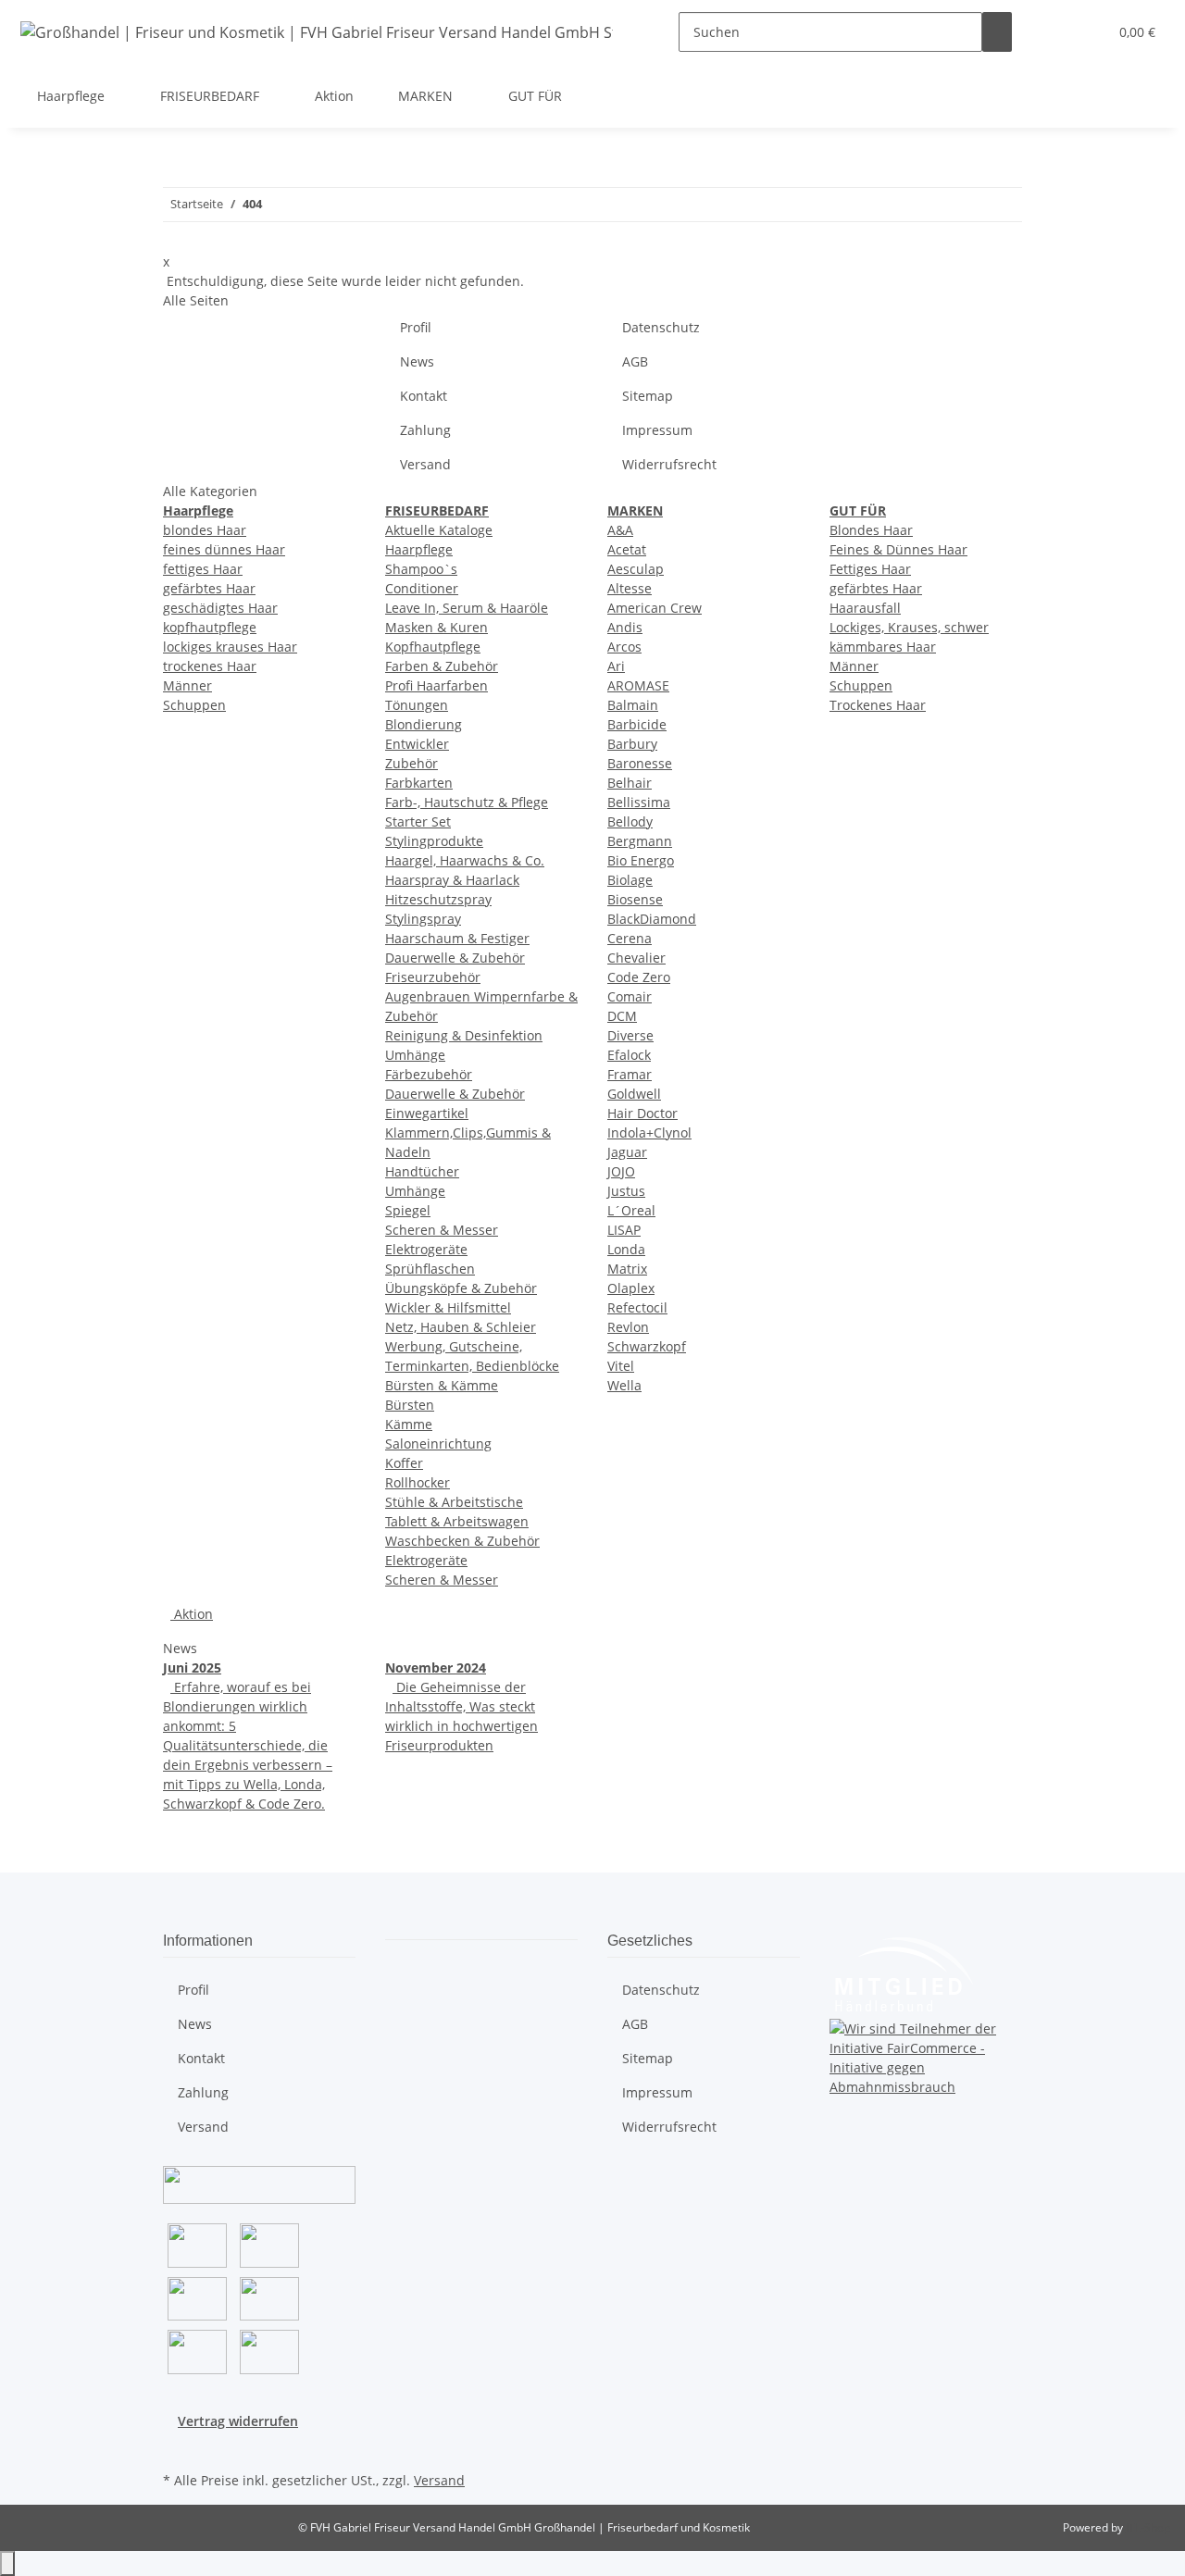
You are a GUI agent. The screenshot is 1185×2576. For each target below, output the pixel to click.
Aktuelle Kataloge (439, 530)
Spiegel (408, 1210)
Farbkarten (419, 783)
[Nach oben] (7, 2564)
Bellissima (639, 802)
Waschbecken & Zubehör (462, 1541)
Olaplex (631, 1288)
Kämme (409, 1424)
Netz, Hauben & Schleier (461, 1327)
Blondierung (424, 724)
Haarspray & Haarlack (452, 880)
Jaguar (627, 1152)
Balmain (633, 705)
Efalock (629, 1055)
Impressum (657, 430)
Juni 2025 (192, 1668)
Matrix (627, 1269)
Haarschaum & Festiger (457, 938)
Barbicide (637, 724)
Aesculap (636, 569)
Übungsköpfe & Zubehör (461, 1288)
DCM (622, 1016)
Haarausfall (865, 608)
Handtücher (422, 1171)
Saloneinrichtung (438, 1444)
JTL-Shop (1148, 2527)
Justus (626, 1191)
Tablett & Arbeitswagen (457, 1521)
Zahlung (425, 430)
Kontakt (424, 396)
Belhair (630, 783)
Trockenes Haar (878, 705)
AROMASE (638, 685)
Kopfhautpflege (433, 647)
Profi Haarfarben (437, 685)
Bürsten (410, 1405)
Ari (616, 666)
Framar (630, 1074)
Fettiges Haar (870, 569)
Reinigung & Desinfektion (464, 1035)
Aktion (192, 1614)
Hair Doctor (642, 1113)
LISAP (624, 1230)
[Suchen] (997, 32)
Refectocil (637, 1307)
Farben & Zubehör (442, 666)
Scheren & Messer (442, 1230)
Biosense (635, 899)
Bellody (630, 821)
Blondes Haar (871, 530)
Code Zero (639, 977)
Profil (416, 327)
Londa (626, 1249)
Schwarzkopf (647, 1346)
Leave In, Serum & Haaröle (467, 608)
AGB (635, 361)
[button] (1056, 32)
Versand (425, 464)
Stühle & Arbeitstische (454, 1502)
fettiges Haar (203, 569)
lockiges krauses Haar (230, 647)
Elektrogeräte (426, 1249)
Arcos (624, 647)
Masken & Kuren (437, 627)
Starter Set (418, 821)
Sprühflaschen (430, 1269)
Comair (630, 996)
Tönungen (417, 705)
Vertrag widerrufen (238, 2421)
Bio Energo (641, 860)
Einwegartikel (427, 1113)
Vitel (621, 1366)
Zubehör (412, 763)
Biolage (630, 880)
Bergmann (640, 841)
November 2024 (436, 1668)
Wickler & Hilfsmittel (448, 1307)
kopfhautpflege (210, 627)
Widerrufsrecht (669, 464)
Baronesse (640, 763)
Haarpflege (419, 549)
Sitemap (648, 396)
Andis (625, 627)
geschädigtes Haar (220, 608)
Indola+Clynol (649, 1132)
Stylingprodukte (434, 841)
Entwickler (417, 744)
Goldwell (634, 1094)
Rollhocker (418, 1482)
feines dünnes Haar (224, 549)
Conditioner (422, 588)
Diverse (630, 1035)
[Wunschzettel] (1086, 32)
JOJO (621, 1171)
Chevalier (636, 958)
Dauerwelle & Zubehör (455, 958)
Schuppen (194, 705)
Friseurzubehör (433, 977)
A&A (620, 530)
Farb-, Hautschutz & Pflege (467, 802)
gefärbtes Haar (209, 588)
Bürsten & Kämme (442, 1385)
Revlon (628, 1327)
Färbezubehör (429, 1074)
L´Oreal (631, 1210)
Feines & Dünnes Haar (898, 549)
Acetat (627, 549)
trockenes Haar (210, 666)
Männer (187, 685)
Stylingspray (423, 919)
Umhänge (415, 1055)
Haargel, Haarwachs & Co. (465, 860)
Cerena (630, 938)
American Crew (655, 608)
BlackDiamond (652, 919)
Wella (624, 1385)
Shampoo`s (421, 569)
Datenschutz (661, 327)
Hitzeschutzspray (438, 899)
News (417, 361)
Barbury (632, 744)
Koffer (404, 1463)
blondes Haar (205, 530)
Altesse (630, 588)
